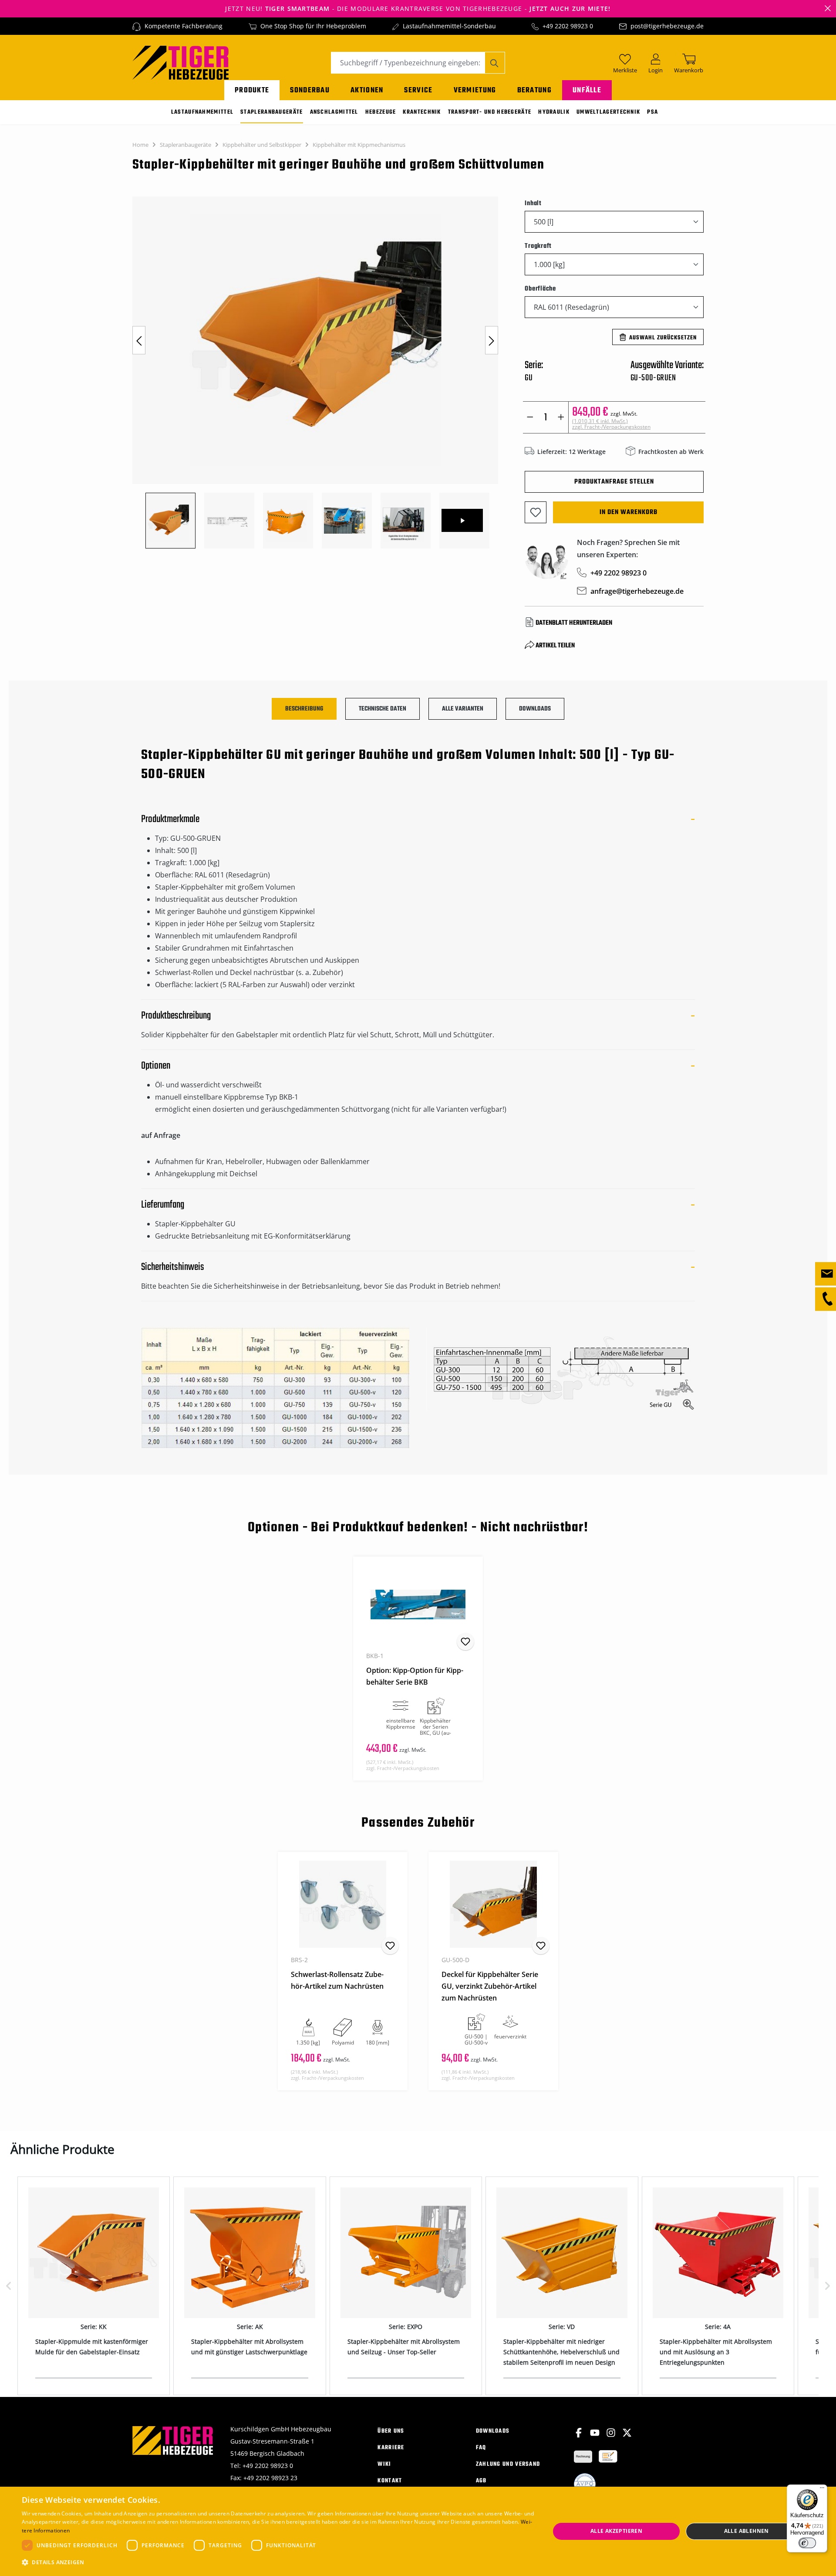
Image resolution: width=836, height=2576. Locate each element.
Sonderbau (310, 90)
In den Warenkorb (629, 512)
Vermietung (475, 90)
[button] (278, 2562)
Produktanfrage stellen (614, 482)
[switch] (807, 2543)
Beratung (534, 90)
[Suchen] (495, 63)
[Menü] (822, 2490)
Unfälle (587, 90)
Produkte (252, 90)
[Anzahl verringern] (530, 417)
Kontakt (390, 2481)
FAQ (481, 2448)
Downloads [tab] (535, 709)
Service (418, 90)
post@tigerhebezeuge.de (667, 26)
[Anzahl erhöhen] (561, 417)
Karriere (391, 2448)
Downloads (493, 2431)
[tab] (304, 709)
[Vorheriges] (139, 340)
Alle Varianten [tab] (463, 709)
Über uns (391, 2431)
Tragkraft (538, 246)
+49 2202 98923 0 (568, 26)
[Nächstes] (492, 340)
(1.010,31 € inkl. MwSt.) (611, 424)
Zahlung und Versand (508, 2464)
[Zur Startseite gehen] (180, 62)
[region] (320, 372)
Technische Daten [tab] (383, 709)
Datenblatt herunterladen (574, 623)
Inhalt (533, 203)
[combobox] (408, 63)
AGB (481, 2481)
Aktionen (367, 90)
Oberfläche (540, 289)
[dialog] (418, 2531)
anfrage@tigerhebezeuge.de (637, 591)
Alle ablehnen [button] (747, 2531)
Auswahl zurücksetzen (663, 338)
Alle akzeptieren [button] (616, 2531)
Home (140, 145)
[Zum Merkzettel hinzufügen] (536, 512)
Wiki (384, 2464)
